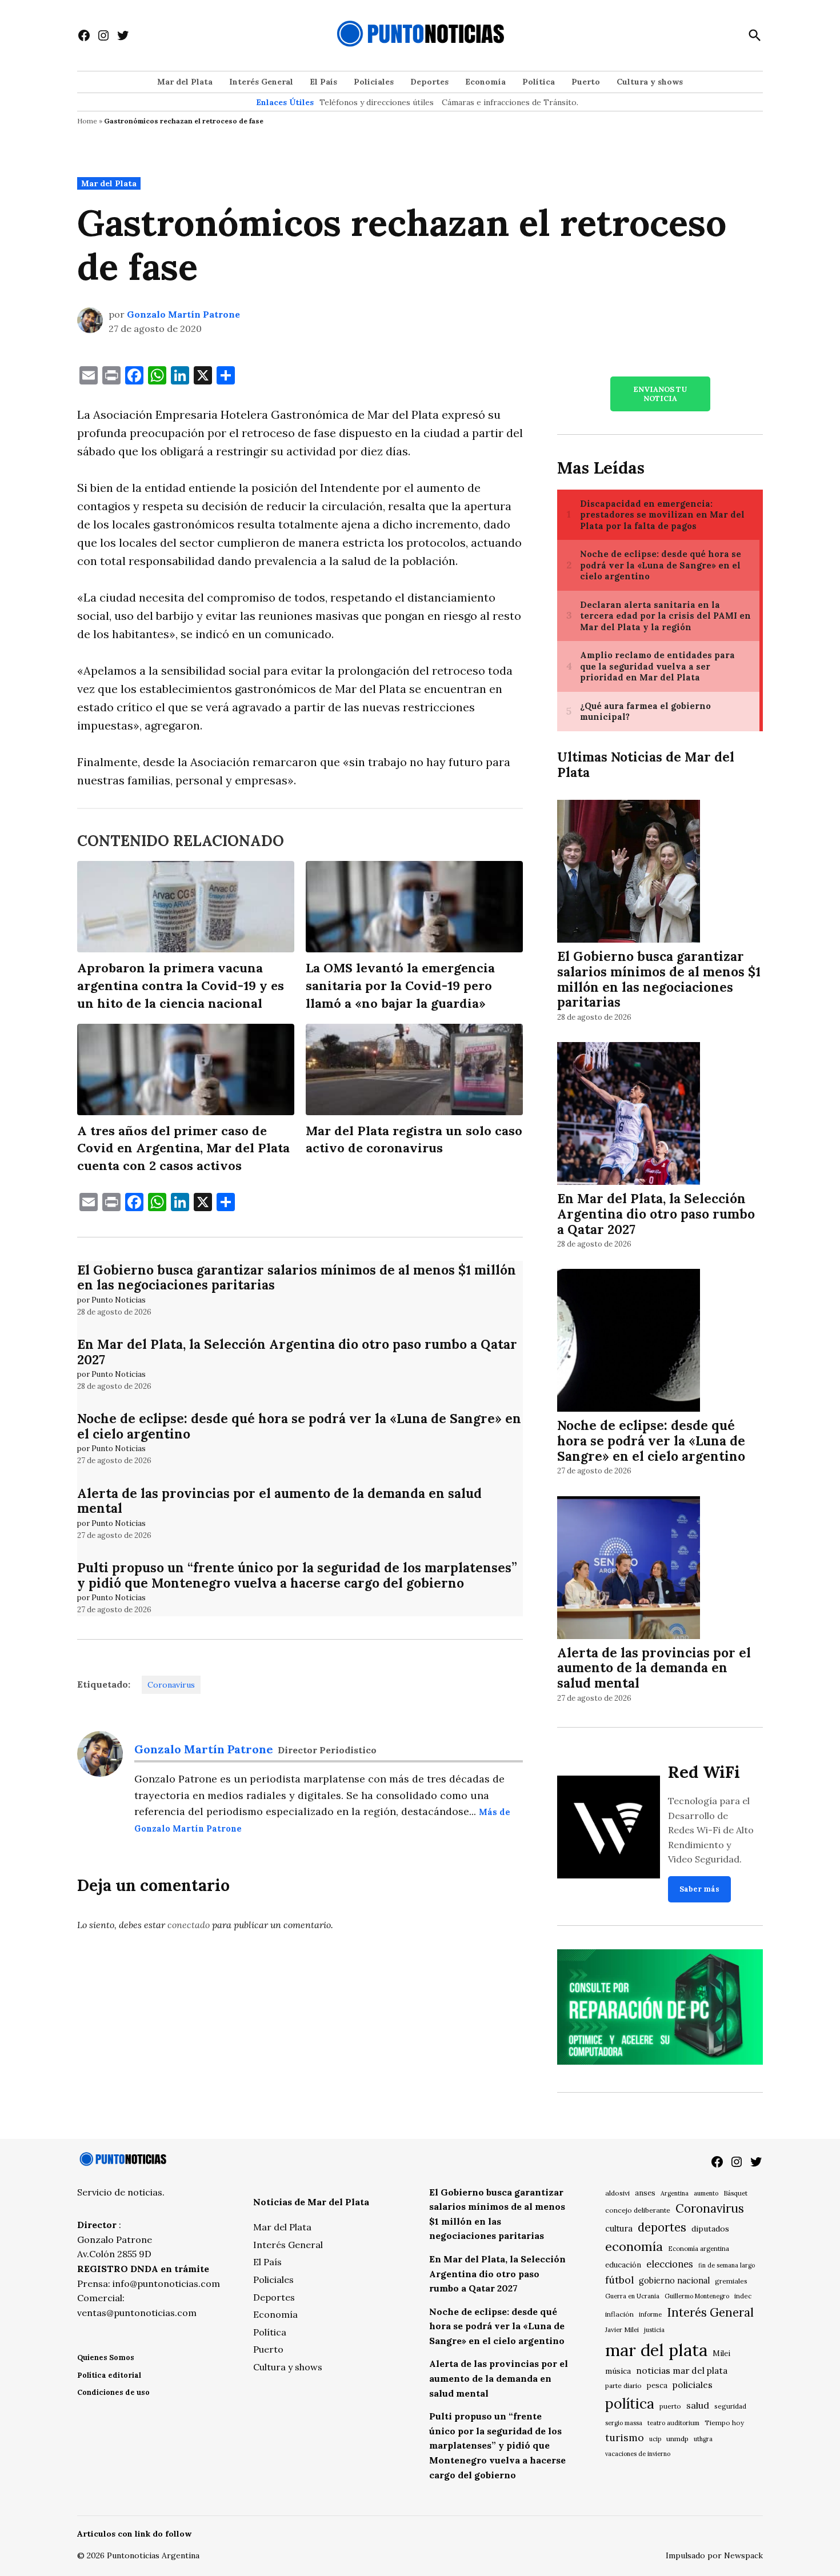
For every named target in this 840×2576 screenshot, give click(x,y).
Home (87, 121)
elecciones (670, 2264)
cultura (619, 2228)
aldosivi (617, 2193)
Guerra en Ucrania (632, 2296)
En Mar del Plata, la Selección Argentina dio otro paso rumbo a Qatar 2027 (297, 1352)
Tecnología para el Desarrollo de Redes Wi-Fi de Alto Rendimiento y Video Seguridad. (711, 1830)
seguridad (730, 2406)
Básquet (735, 2193)
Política (539, 82)
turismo (625, 2437)
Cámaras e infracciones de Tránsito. (510, 102)
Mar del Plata (185, 82)
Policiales (374, 82)
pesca (657, 2385)
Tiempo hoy (724, 2423)
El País (323, 82)
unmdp (677, 2439)
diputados (710, 2229)
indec (743, 2296)
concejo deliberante (638, 2210)
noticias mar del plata (682, 2370)
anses (645, 2193)
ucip (655, 2439)
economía (634, 2246)
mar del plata (656, 2350)
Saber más (699, 1889)
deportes (662, 2228)
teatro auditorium (673, 2423)
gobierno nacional (674, 2281)
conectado (189, 1925)
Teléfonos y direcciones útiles (377, 102)
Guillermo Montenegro (697, 2296)
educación (623, 2265)
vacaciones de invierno (638, 2454)
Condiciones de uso (113, 2392)
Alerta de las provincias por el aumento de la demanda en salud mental (279, 1501)
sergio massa (624, 2423)
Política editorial (109, 2375)
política (630, 2403)
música (618, 2371)
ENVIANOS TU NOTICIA (660, 394)
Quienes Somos (106, 2357)
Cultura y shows (650, 82)
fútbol (619, 2280)
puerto (670, 2406)
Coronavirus (171, 1685)
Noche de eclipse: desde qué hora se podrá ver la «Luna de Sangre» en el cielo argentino (299, 1426)
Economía (485, 82)
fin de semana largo (727, 2265)
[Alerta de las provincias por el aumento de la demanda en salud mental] (629, 1569)
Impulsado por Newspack (714, 2555)
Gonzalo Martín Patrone (183, 314)
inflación (619, 2314)
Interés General (261, 82)
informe (650, 2314)
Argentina (675, 2193)
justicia (654, 2330)
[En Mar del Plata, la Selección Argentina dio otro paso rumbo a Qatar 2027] (629, 1115)
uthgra (703, 2439)
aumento (706, 2193)
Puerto (586, 82)
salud (698, 2405)
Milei (721, 2353)
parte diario (623, 2385)
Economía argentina (699, 2249)
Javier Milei (622, 2330)
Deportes (429, 82)
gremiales (731, 2281)
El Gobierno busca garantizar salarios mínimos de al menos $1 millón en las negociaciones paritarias (297, 1277)
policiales (693, 2385)
